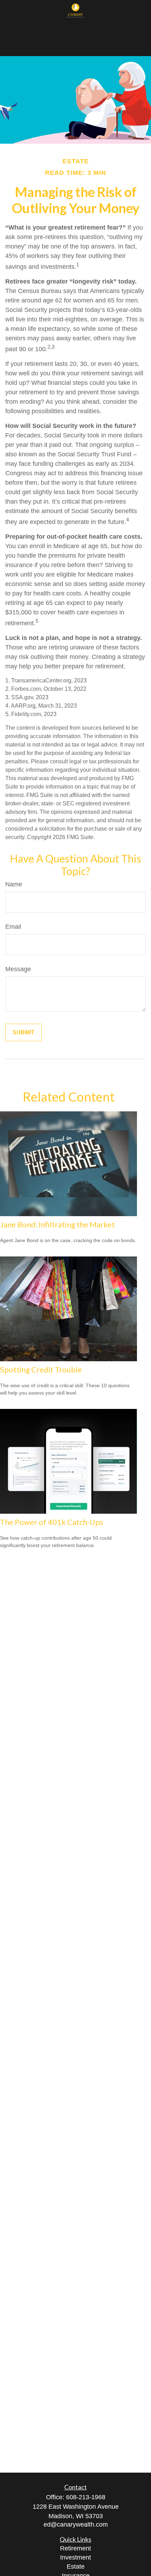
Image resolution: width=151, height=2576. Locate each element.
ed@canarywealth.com (76, 2524)
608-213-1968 (86, 2497)
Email (13, 927)
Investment (75, 2557)
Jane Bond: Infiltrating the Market (57, 1224)
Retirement (75, 2548)
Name (14, 884)
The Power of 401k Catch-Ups (52, 1522)
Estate (76, 2567)
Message (18, 969)
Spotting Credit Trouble (41, 1369)
